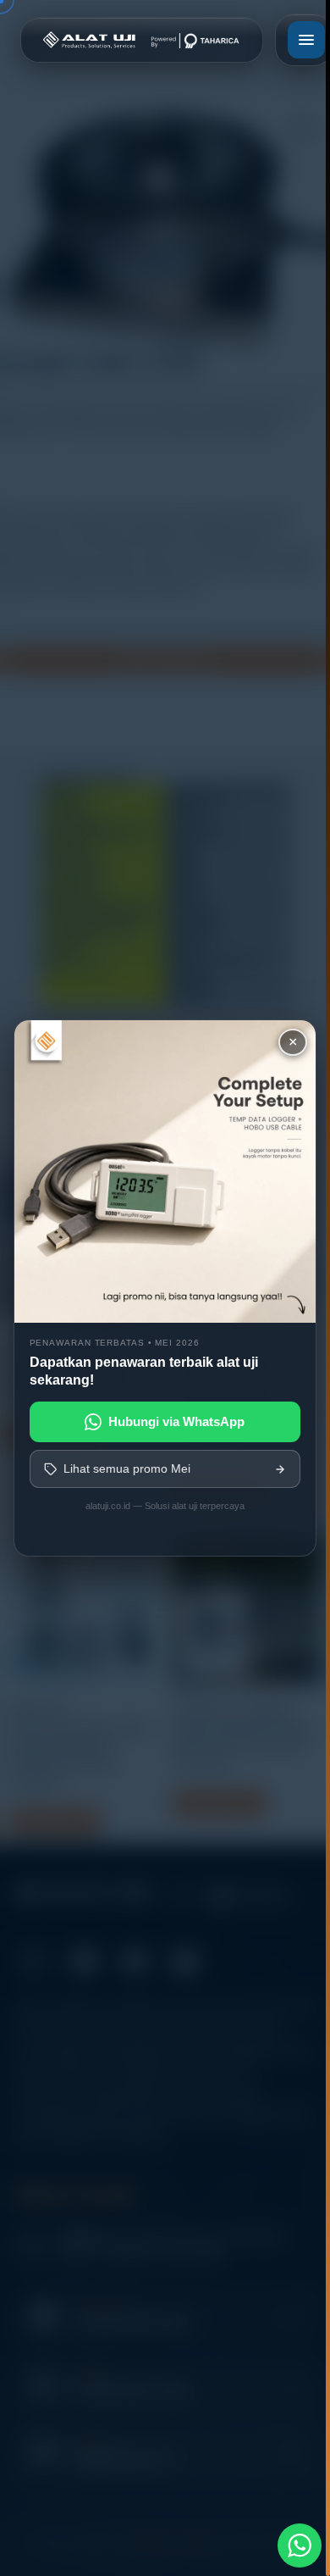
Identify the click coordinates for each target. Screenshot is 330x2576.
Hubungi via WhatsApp (176, 1421)
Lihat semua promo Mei (127, 1468)
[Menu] (306, 40)
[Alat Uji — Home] (142, 40)
